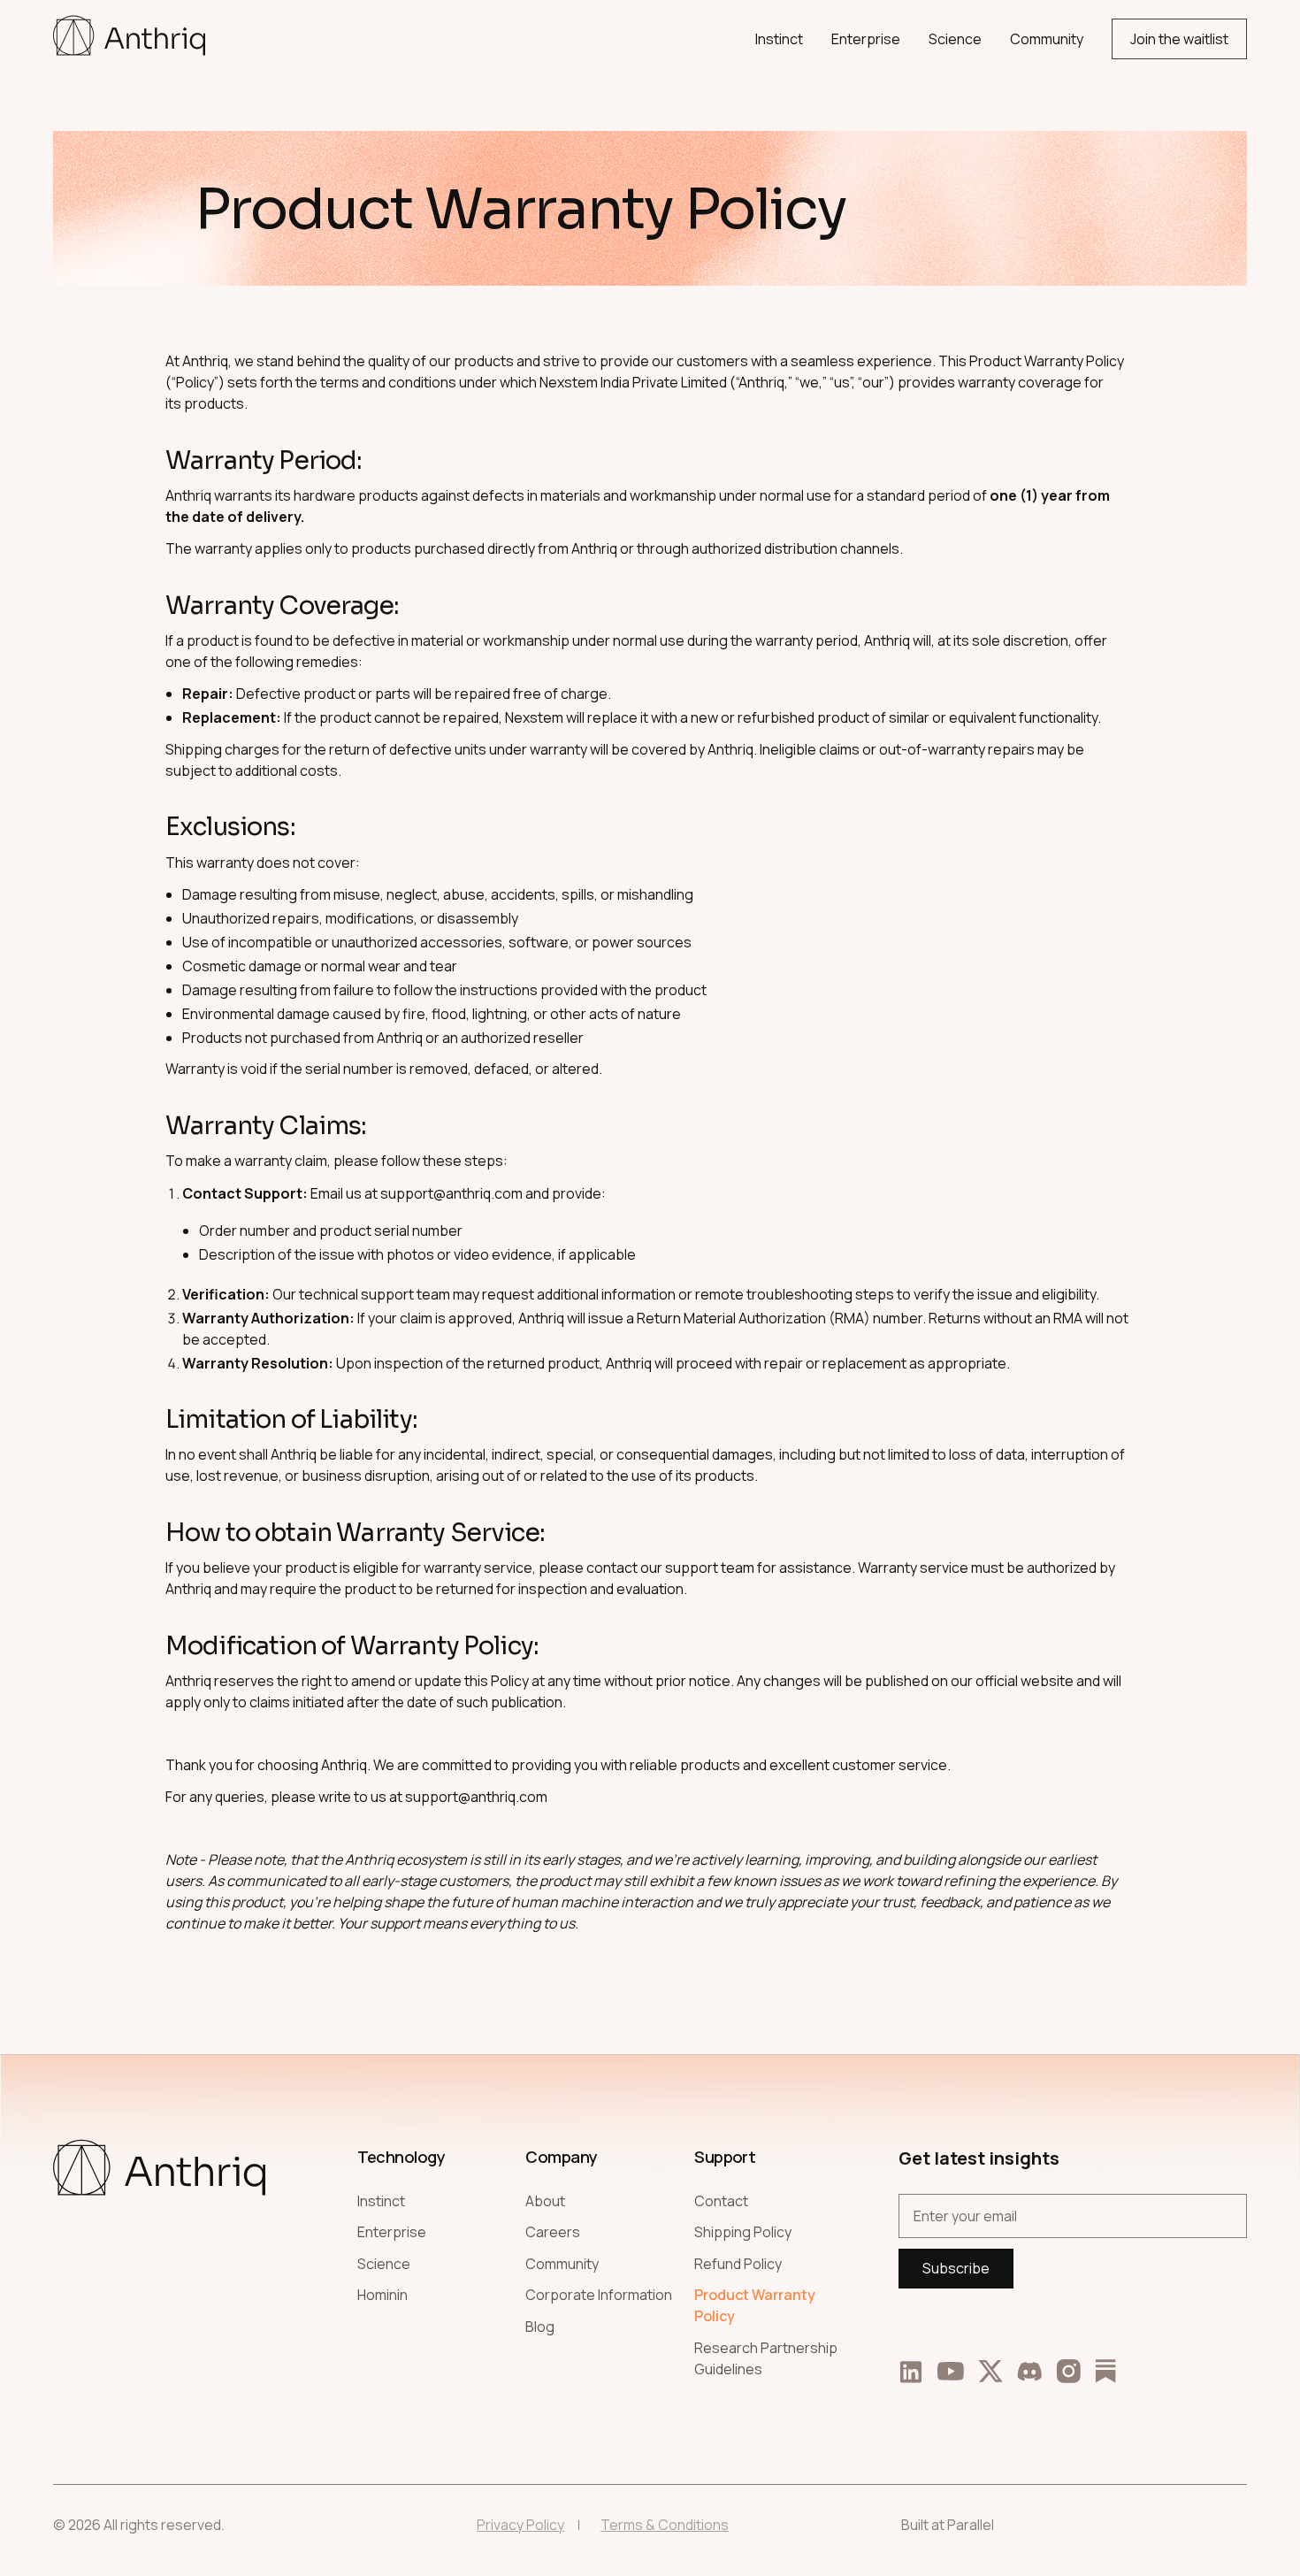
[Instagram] (1068, 2371)
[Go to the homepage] (159, 2255)
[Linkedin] (911, 2371)
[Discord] (1029, 2371)
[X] (990, 2371)
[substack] (1105, 2371)
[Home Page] (129, 39)
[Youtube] (951, 2371)
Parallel (971, 2525)
